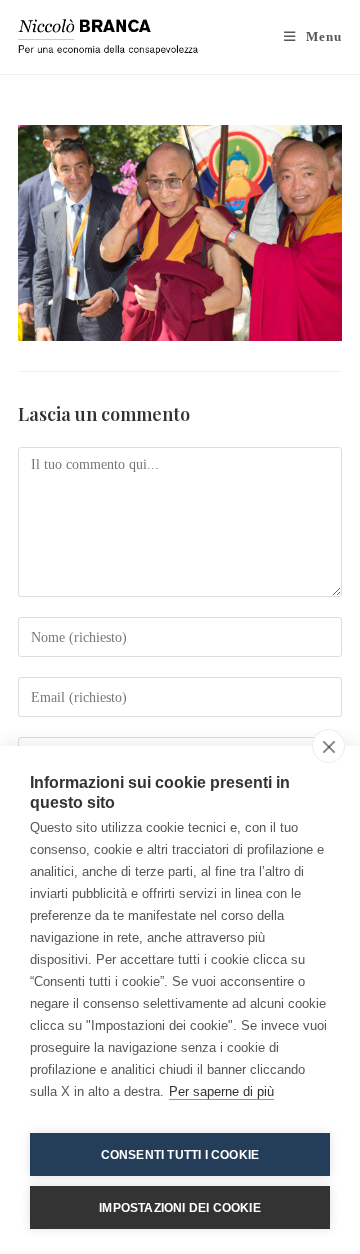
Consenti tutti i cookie (180, 1155)
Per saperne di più (221, 1091)
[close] (328, 746)
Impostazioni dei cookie (180, 1208)
